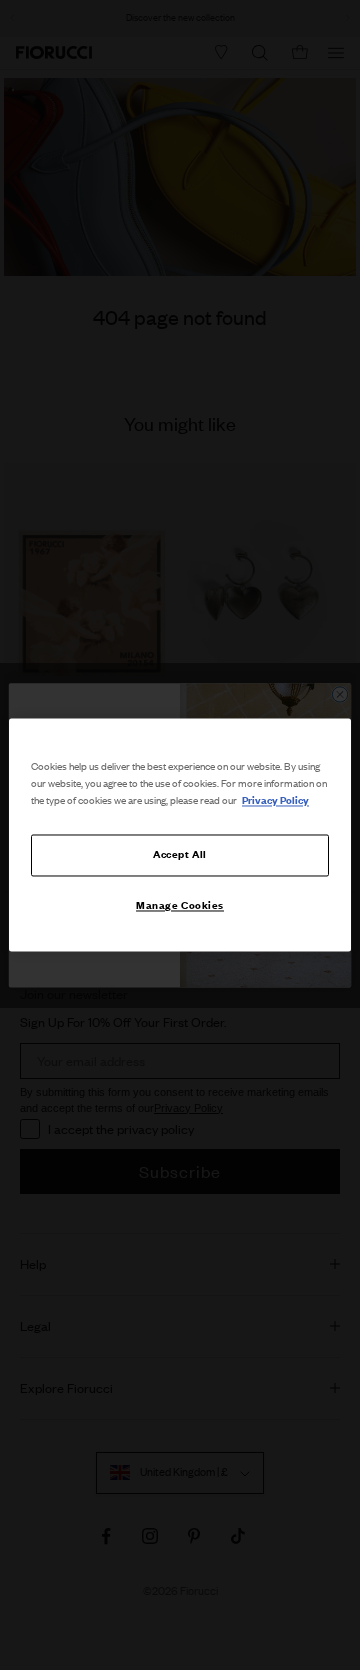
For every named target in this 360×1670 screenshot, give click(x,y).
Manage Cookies (180, 906)
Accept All (180, 855)
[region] (180, 834)
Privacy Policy (275, 801)
